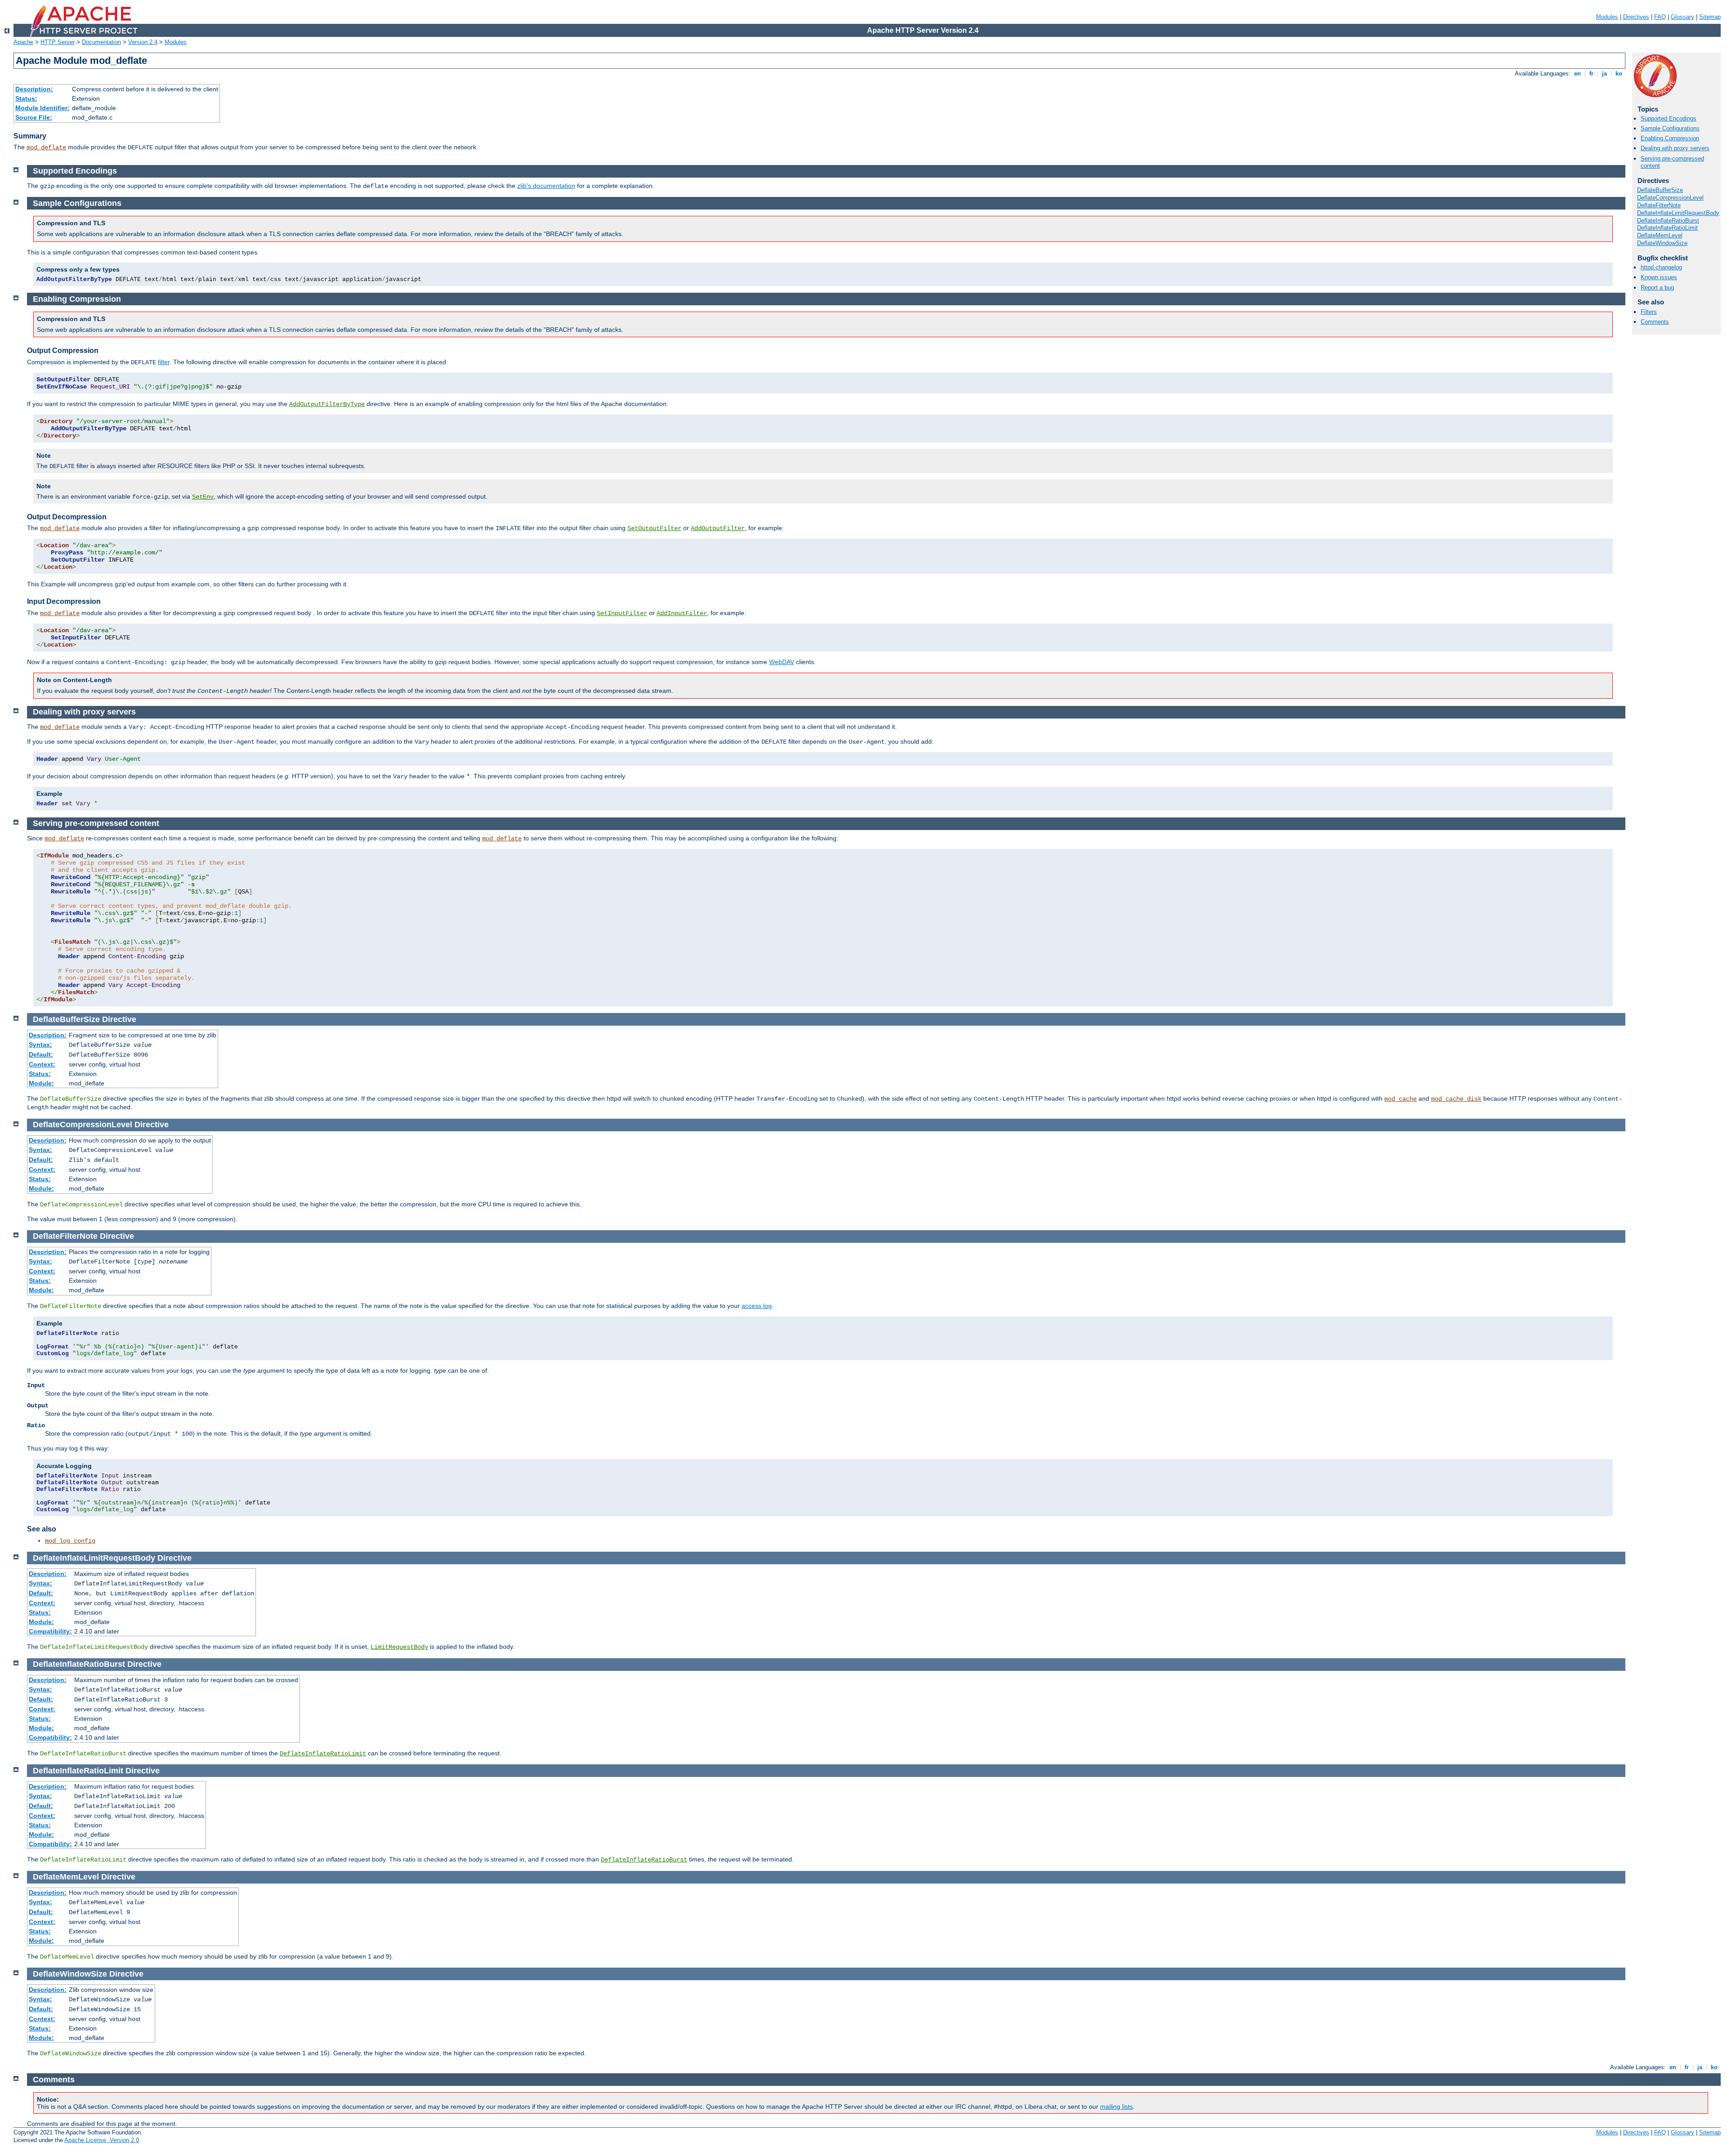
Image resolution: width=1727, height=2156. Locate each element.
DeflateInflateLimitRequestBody (1678, 213)
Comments (1655, 322)
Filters (1649, 312)
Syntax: (40, 1045)
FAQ (1660, 17)
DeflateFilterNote (1659, 205)
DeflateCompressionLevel (1670, 198)
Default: (41, 1054)
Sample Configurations (1670, 128)
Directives (1636, 17)
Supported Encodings (1669, 118)
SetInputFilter (622, 613)
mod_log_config (70, 1541)
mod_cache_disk (1456, 1099)
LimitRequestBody (399, 1647)
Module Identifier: (43, 108)
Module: (41, 1083)
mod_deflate (46, 147)
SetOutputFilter (654, 528)
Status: (26, 98)
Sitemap (1710, 17)
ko (1619, 74)
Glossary (1682, 17)
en (1577, 74)
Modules (1607, 17)
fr (1591, 74)
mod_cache (1400, 1099)
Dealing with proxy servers (1675, 148)
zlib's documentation (546, 186)
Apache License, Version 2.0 (102, 2140)
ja (1604, 74)
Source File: (34, 117)
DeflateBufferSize (1660, 190)
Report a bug (1657, 288)
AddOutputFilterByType (327, 404)
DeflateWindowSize (1662, 243)
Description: (34, 89)
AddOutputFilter (718, 528)
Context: (42, 1064)
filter (164, 362)
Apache (23, 42)
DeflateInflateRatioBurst (1668, 221)
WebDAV (782, 662)
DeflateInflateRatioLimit (1667, 228)
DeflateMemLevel (1660, 235)
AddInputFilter (682, 613)
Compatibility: (50, 1631)
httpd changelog (1661, 267)
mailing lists (1116, 2107)
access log (757, 1306)
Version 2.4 (143, 42)
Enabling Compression (1670, 138)
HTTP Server (58, 42)
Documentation (101, 42)
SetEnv (203, 497)
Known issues (1659, 277)
